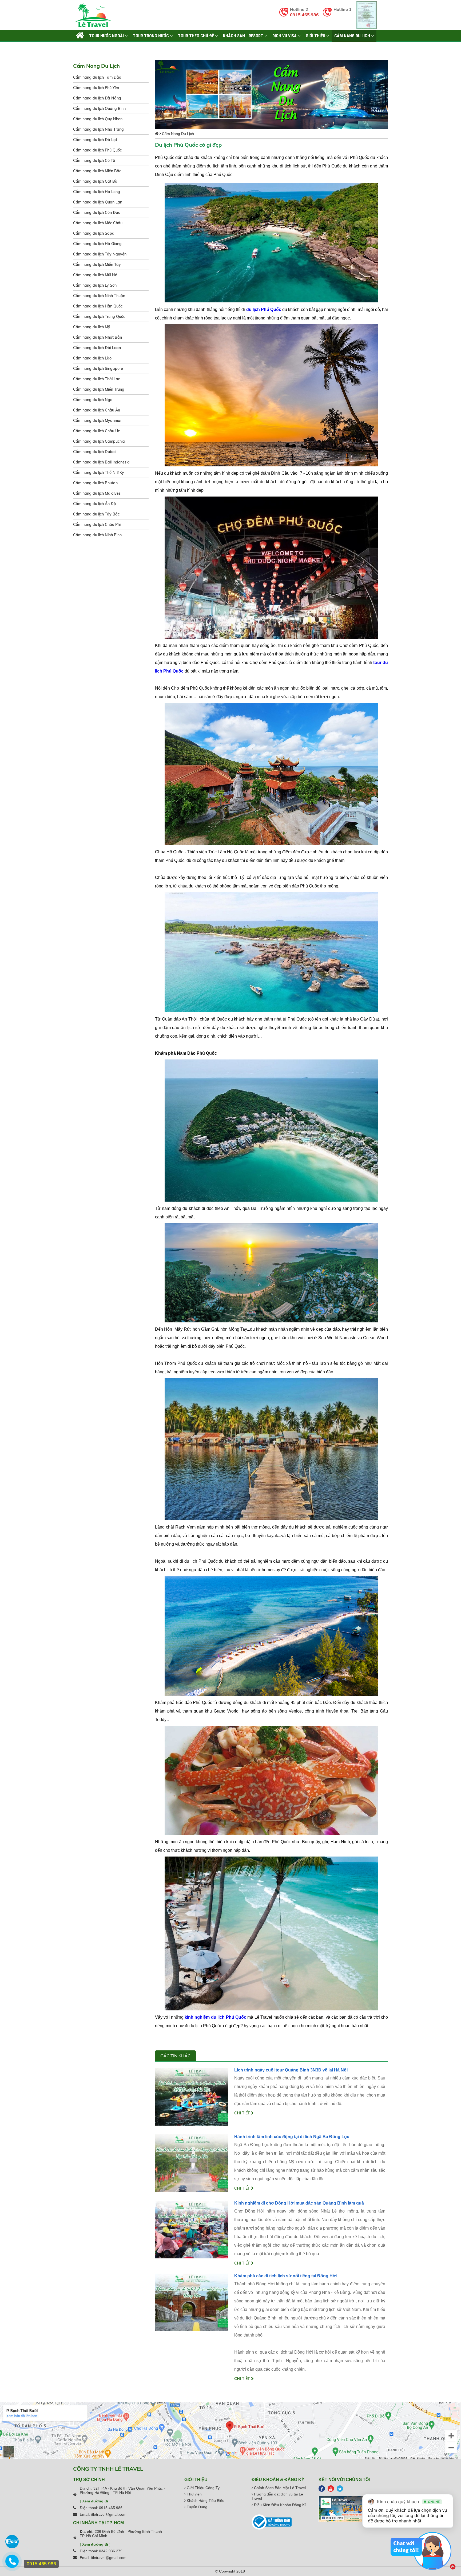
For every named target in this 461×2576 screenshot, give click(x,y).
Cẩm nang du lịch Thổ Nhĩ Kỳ (99, 473)
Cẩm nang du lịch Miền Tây (97, 265)
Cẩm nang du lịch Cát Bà (95, 181)
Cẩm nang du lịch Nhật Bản (98, 337)
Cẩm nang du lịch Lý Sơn (95, 285)
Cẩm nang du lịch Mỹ (92, 327)
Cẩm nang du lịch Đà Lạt (95, 140)
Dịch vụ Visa (285, 36)
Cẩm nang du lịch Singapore (98, 369)
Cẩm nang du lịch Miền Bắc (97, 171)
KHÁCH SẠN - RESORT (244, 36)
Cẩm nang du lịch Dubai (94, 452)
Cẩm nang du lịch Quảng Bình (99, 109)
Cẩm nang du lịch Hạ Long (97, 192)
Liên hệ (83, 48)
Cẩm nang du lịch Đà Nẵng (97, 98)
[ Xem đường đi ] (95, 2501)
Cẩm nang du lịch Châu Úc (96, 431)
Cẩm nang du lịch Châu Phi (97, 525)
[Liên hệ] (13, 2564)
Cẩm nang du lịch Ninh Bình (97, 535)
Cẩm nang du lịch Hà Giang (97, 244)
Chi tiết (243, 2113)
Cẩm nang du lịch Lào (92, 358)
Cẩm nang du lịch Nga (93, 400)
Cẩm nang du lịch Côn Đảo (97, 213)
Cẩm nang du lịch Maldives (97, 493)
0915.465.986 (304, 15)
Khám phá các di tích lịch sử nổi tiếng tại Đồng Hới (285, 2276)
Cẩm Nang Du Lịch (353, 36)
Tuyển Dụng (196, 2507)
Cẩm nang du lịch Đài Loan (97, 348)
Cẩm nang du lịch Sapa (94, 233)
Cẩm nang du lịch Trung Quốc (99, 317)
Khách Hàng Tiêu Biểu (205, 2501)
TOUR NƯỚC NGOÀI (107, 36)
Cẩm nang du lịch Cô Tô (94, 161)
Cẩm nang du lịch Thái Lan (97, 379)
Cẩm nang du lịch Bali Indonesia (101, 462)
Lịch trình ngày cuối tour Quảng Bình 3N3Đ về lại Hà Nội (291, 2070)
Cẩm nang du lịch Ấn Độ (94, 504)
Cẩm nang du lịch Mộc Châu (98, 223)
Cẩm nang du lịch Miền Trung (99, 389)
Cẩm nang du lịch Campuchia (99, 441)
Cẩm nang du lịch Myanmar (97, 421)
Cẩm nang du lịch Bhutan (95, 483)
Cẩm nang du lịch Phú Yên (96, 88)
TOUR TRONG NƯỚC (151, 36)
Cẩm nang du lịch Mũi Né (95, 275)
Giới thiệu (316, 36)
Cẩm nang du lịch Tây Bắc (96, 514)
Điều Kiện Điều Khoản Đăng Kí (279, 2505)
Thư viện (194, 2494)
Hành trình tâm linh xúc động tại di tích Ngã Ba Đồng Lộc (292, 2137)
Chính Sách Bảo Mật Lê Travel (279, 2488)
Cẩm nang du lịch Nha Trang (98, 129)
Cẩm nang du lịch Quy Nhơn (98, 119)
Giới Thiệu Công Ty (203, 2488)
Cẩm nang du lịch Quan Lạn (98, 202)
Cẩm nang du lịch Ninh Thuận (99, 296)
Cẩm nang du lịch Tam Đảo (97, 77)
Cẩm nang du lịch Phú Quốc (97, 150)
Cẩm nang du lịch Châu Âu (97, 410)
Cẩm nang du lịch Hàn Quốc (98, 306)
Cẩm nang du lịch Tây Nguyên (100, 254)
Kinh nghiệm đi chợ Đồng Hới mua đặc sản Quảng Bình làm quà (299, 2203)
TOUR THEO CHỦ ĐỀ (196, 36)
